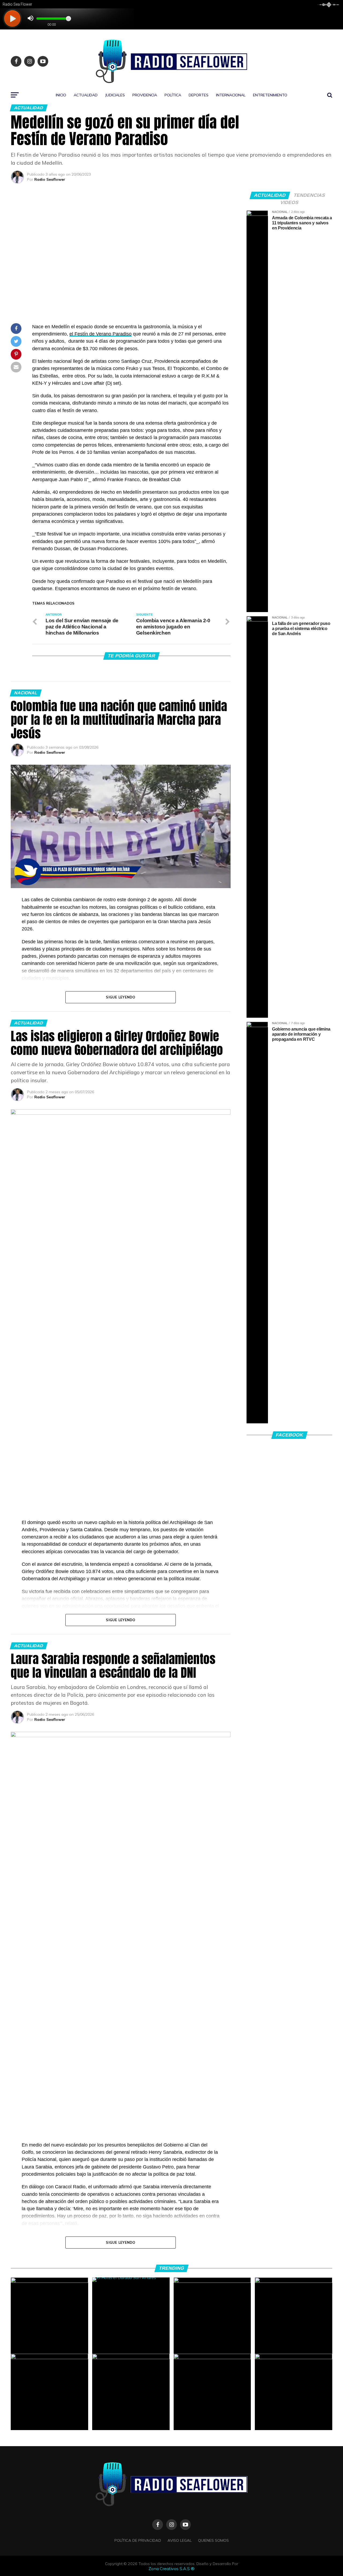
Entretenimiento (270, 95)
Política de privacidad (138, 2540)
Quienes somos (213, 2540)
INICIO (61, 95)
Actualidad (86, 95)
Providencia (145, 95)
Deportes (199, 95)
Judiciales (115, 95)
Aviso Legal (180, 2540)
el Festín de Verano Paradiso (100, 334)
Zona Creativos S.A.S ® (171, 2569)
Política (173, 95)
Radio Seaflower (50, 179)
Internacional (231, 95)
